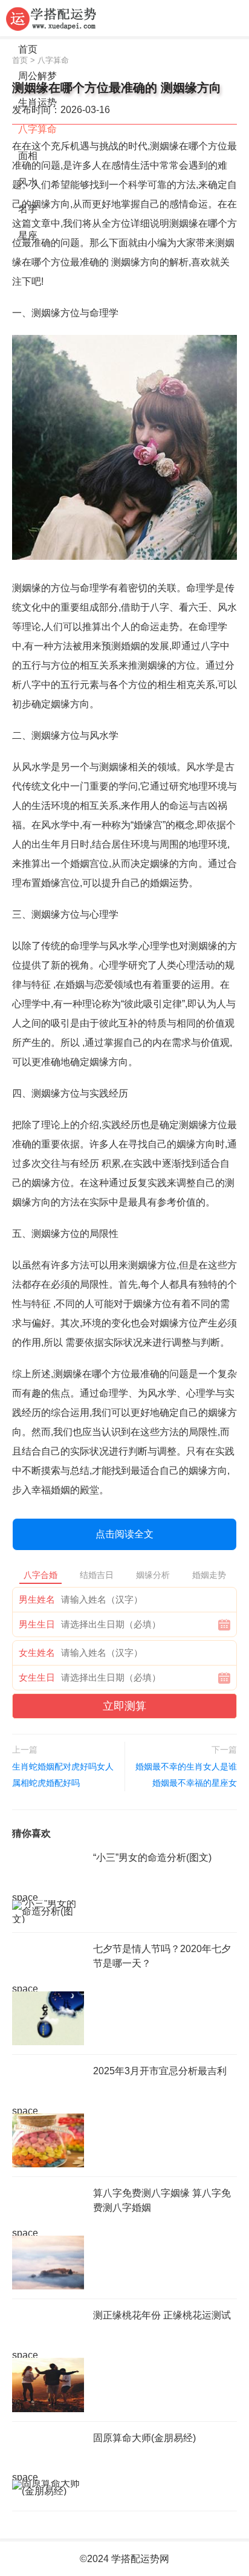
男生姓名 (37, 1599)
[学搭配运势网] (51, 18)
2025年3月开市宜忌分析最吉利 (160, 2071)
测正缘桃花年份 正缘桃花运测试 (162, 2315)
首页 (28, 49)
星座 (28, 235)
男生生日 (37, 1624)
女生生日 (37, 1677)
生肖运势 (37, 102)
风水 (28, 182)
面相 (28, 156)
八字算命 (37, 129)
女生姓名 (37, 1653)
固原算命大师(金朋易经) (144, 2438)
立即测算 (124, 1706)
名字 (28, 209)
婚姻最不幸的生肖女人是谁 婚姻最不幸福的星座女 (186, 1775)
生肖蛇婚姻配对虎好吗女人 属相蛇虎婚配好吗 (63, 1775)
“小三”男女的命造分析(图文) (152, 1857)
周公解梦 (37, 76)
